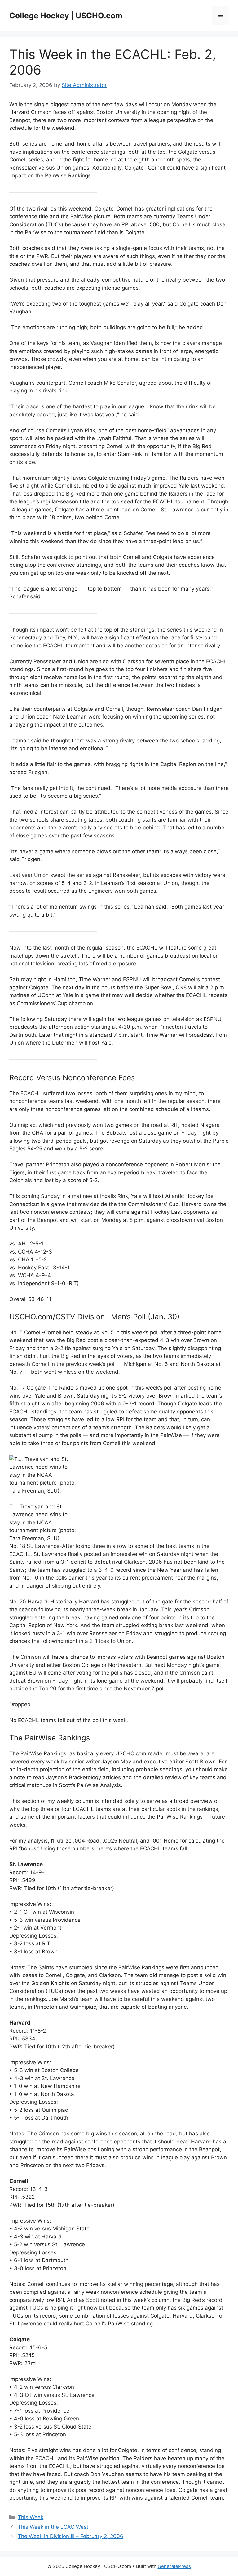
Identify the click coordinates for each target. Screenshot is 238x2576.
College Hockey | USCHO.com (66, 16)
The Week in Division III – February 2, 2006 (71, 2536)
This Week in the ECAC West (53, 2527)
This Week (31, 2517)
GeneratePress (174, 2566)
